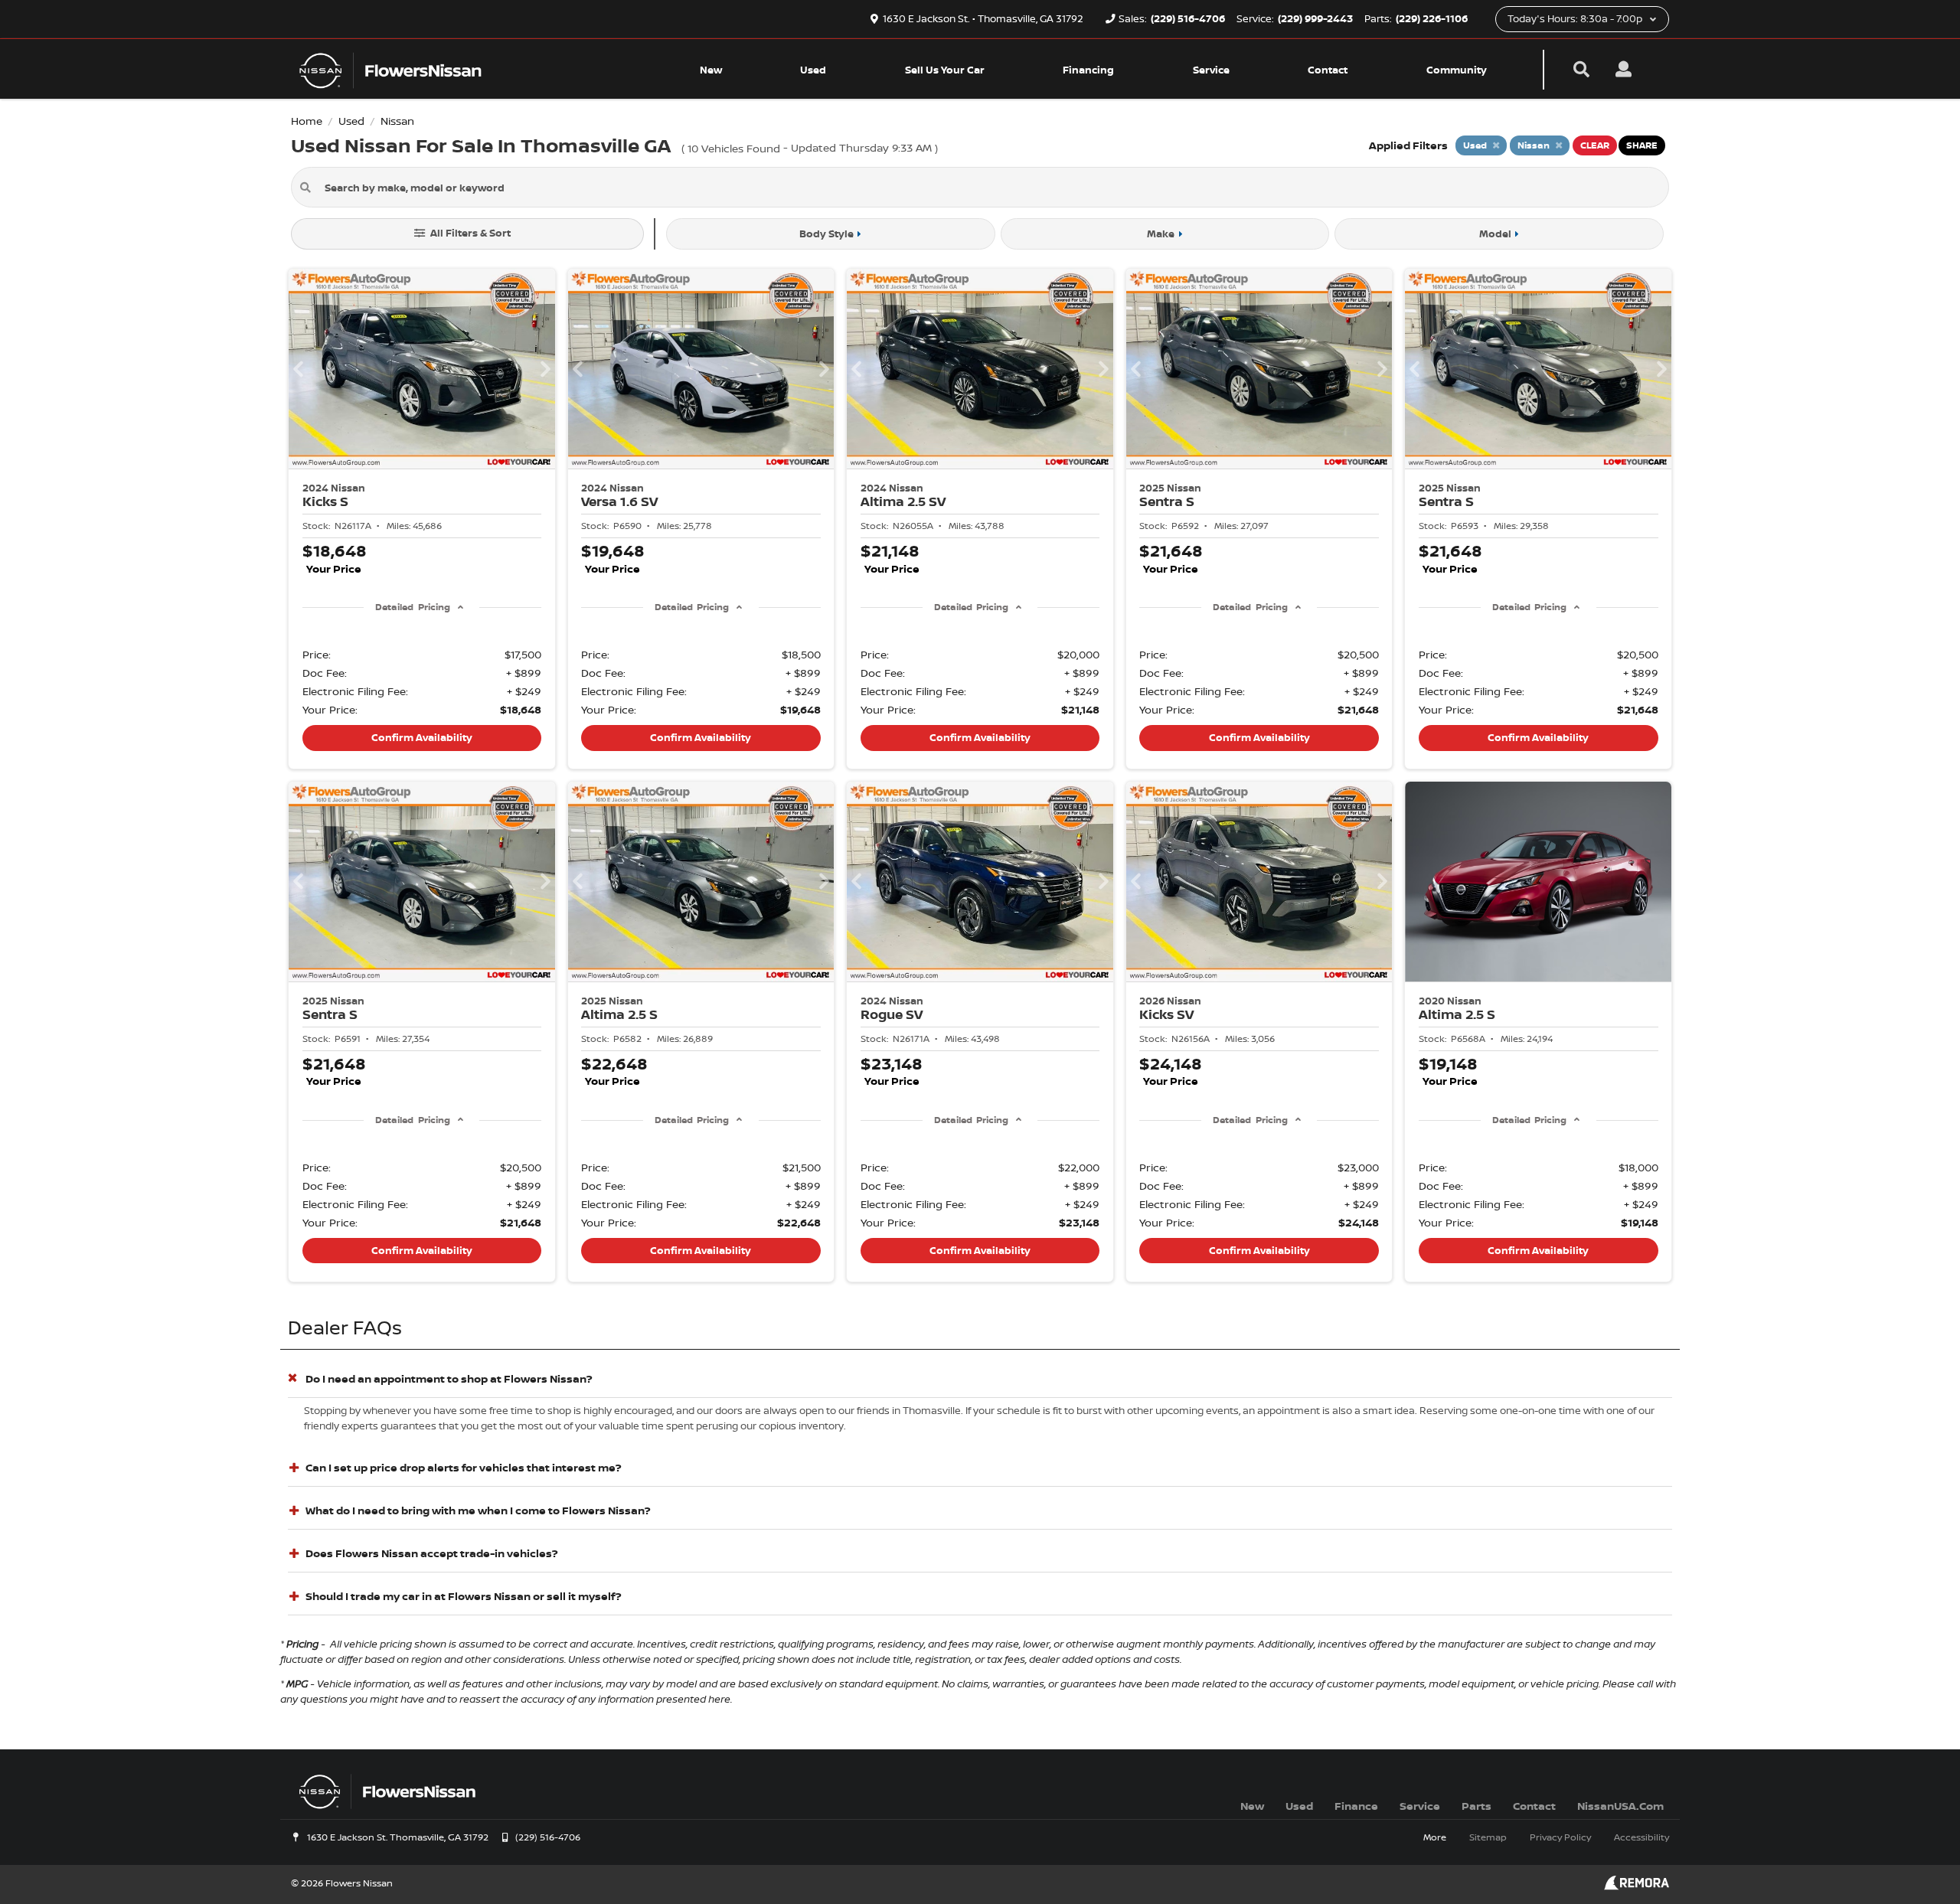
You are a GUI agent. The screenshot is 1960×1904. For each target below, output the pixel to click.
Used (813, 70)
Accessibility (1641, 1837)
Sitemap (1488, 1837)
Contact (1328, 70)
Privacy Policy (1560, 1837)
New (711, 70)
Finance (1356, 1806)
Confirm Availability (422, 737)
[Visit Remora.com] (1637, 1886)
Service (1211, 70)
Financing (1088, 70)
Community (1457, 70)
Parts (1477, 1806)
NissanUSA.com (1620, 1806)
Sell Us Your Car (945, 70)
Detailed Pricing (412, 607)
